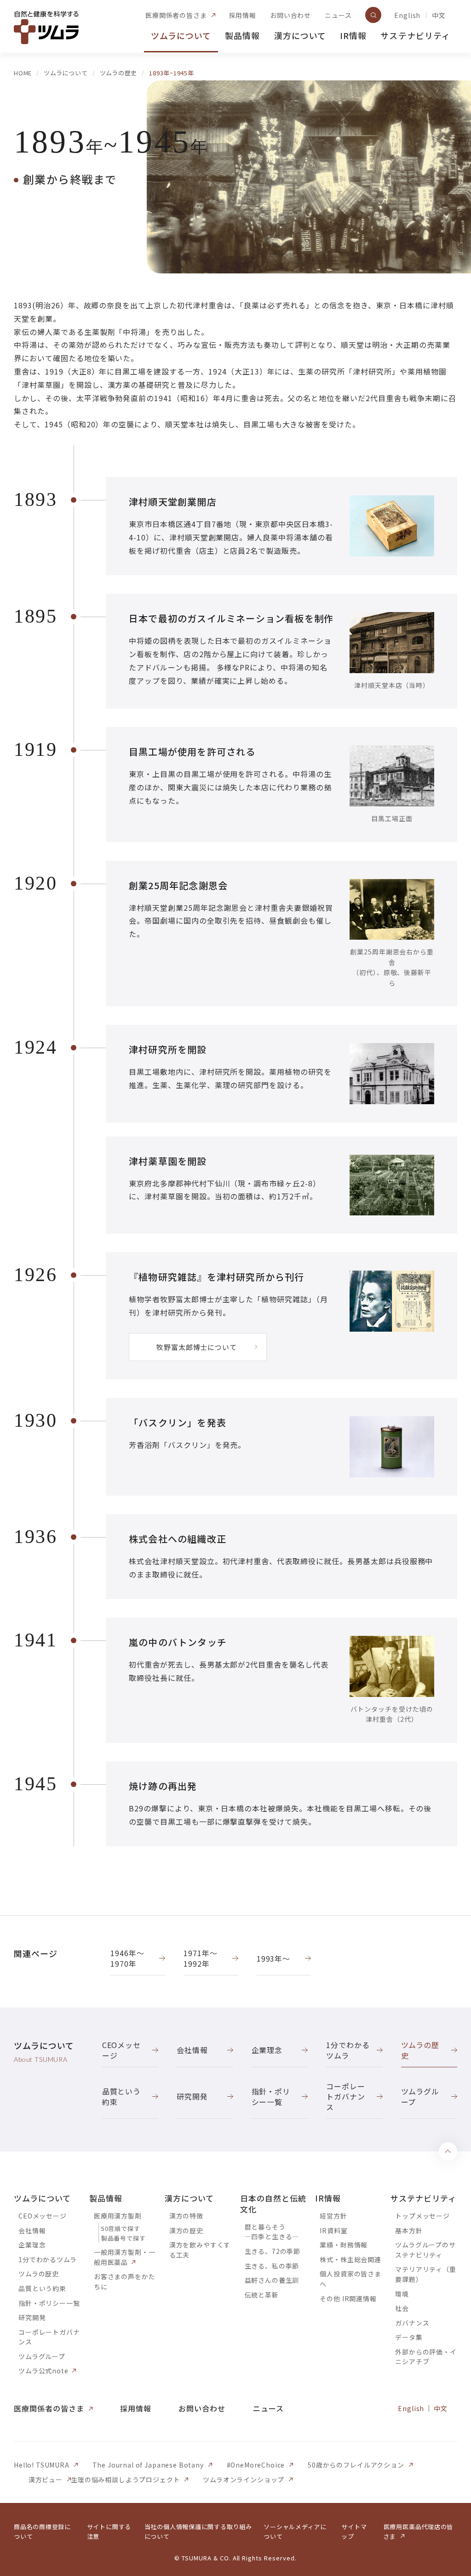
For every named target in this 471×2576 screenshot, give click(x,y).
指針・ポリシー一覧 (49, 2303)
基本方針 (409, 2230)
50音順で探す (121, 2228)
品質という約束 (42, 2288)
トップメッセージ (422, 2216)
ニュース (338, 15)
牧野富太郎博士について (197, 1347)
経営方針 (333, 2216)
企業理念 (32, 2245)
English (407, 15)
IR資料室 (333, 2230)
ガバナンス (412, 2323)
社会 (402, 2308)
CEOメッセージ (43, 2216)
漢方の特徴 (186, 2216)
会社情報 (32, 2230)
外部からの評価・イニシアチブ (426, 2357)
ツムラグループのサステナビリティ (425, 2250)
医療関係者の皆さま (176, 15)
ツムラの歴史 (39, 2274)
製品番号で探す (123, 2238)
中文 (439, 15)
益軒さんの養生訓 (272, 2280)
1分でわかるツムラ (48, 2259)
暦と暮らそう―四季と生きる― (272, 2232)
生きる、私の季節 (272, 2266)
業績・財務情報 (344, 2245)
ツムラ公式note (43, 2371)
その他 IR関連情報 (348, 2298)
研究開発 (32, 2317)
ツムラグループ (42, 2356)
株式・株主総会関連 (350, 2259)
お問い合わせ (290, 15)
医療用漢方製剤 (118, 2216)
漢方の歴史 (186, 2230)
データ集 (409, 2337)
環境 (402, 2294)
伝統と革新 (262, 2295)
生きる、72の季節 (273, 2251)
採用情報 (243, 15)
